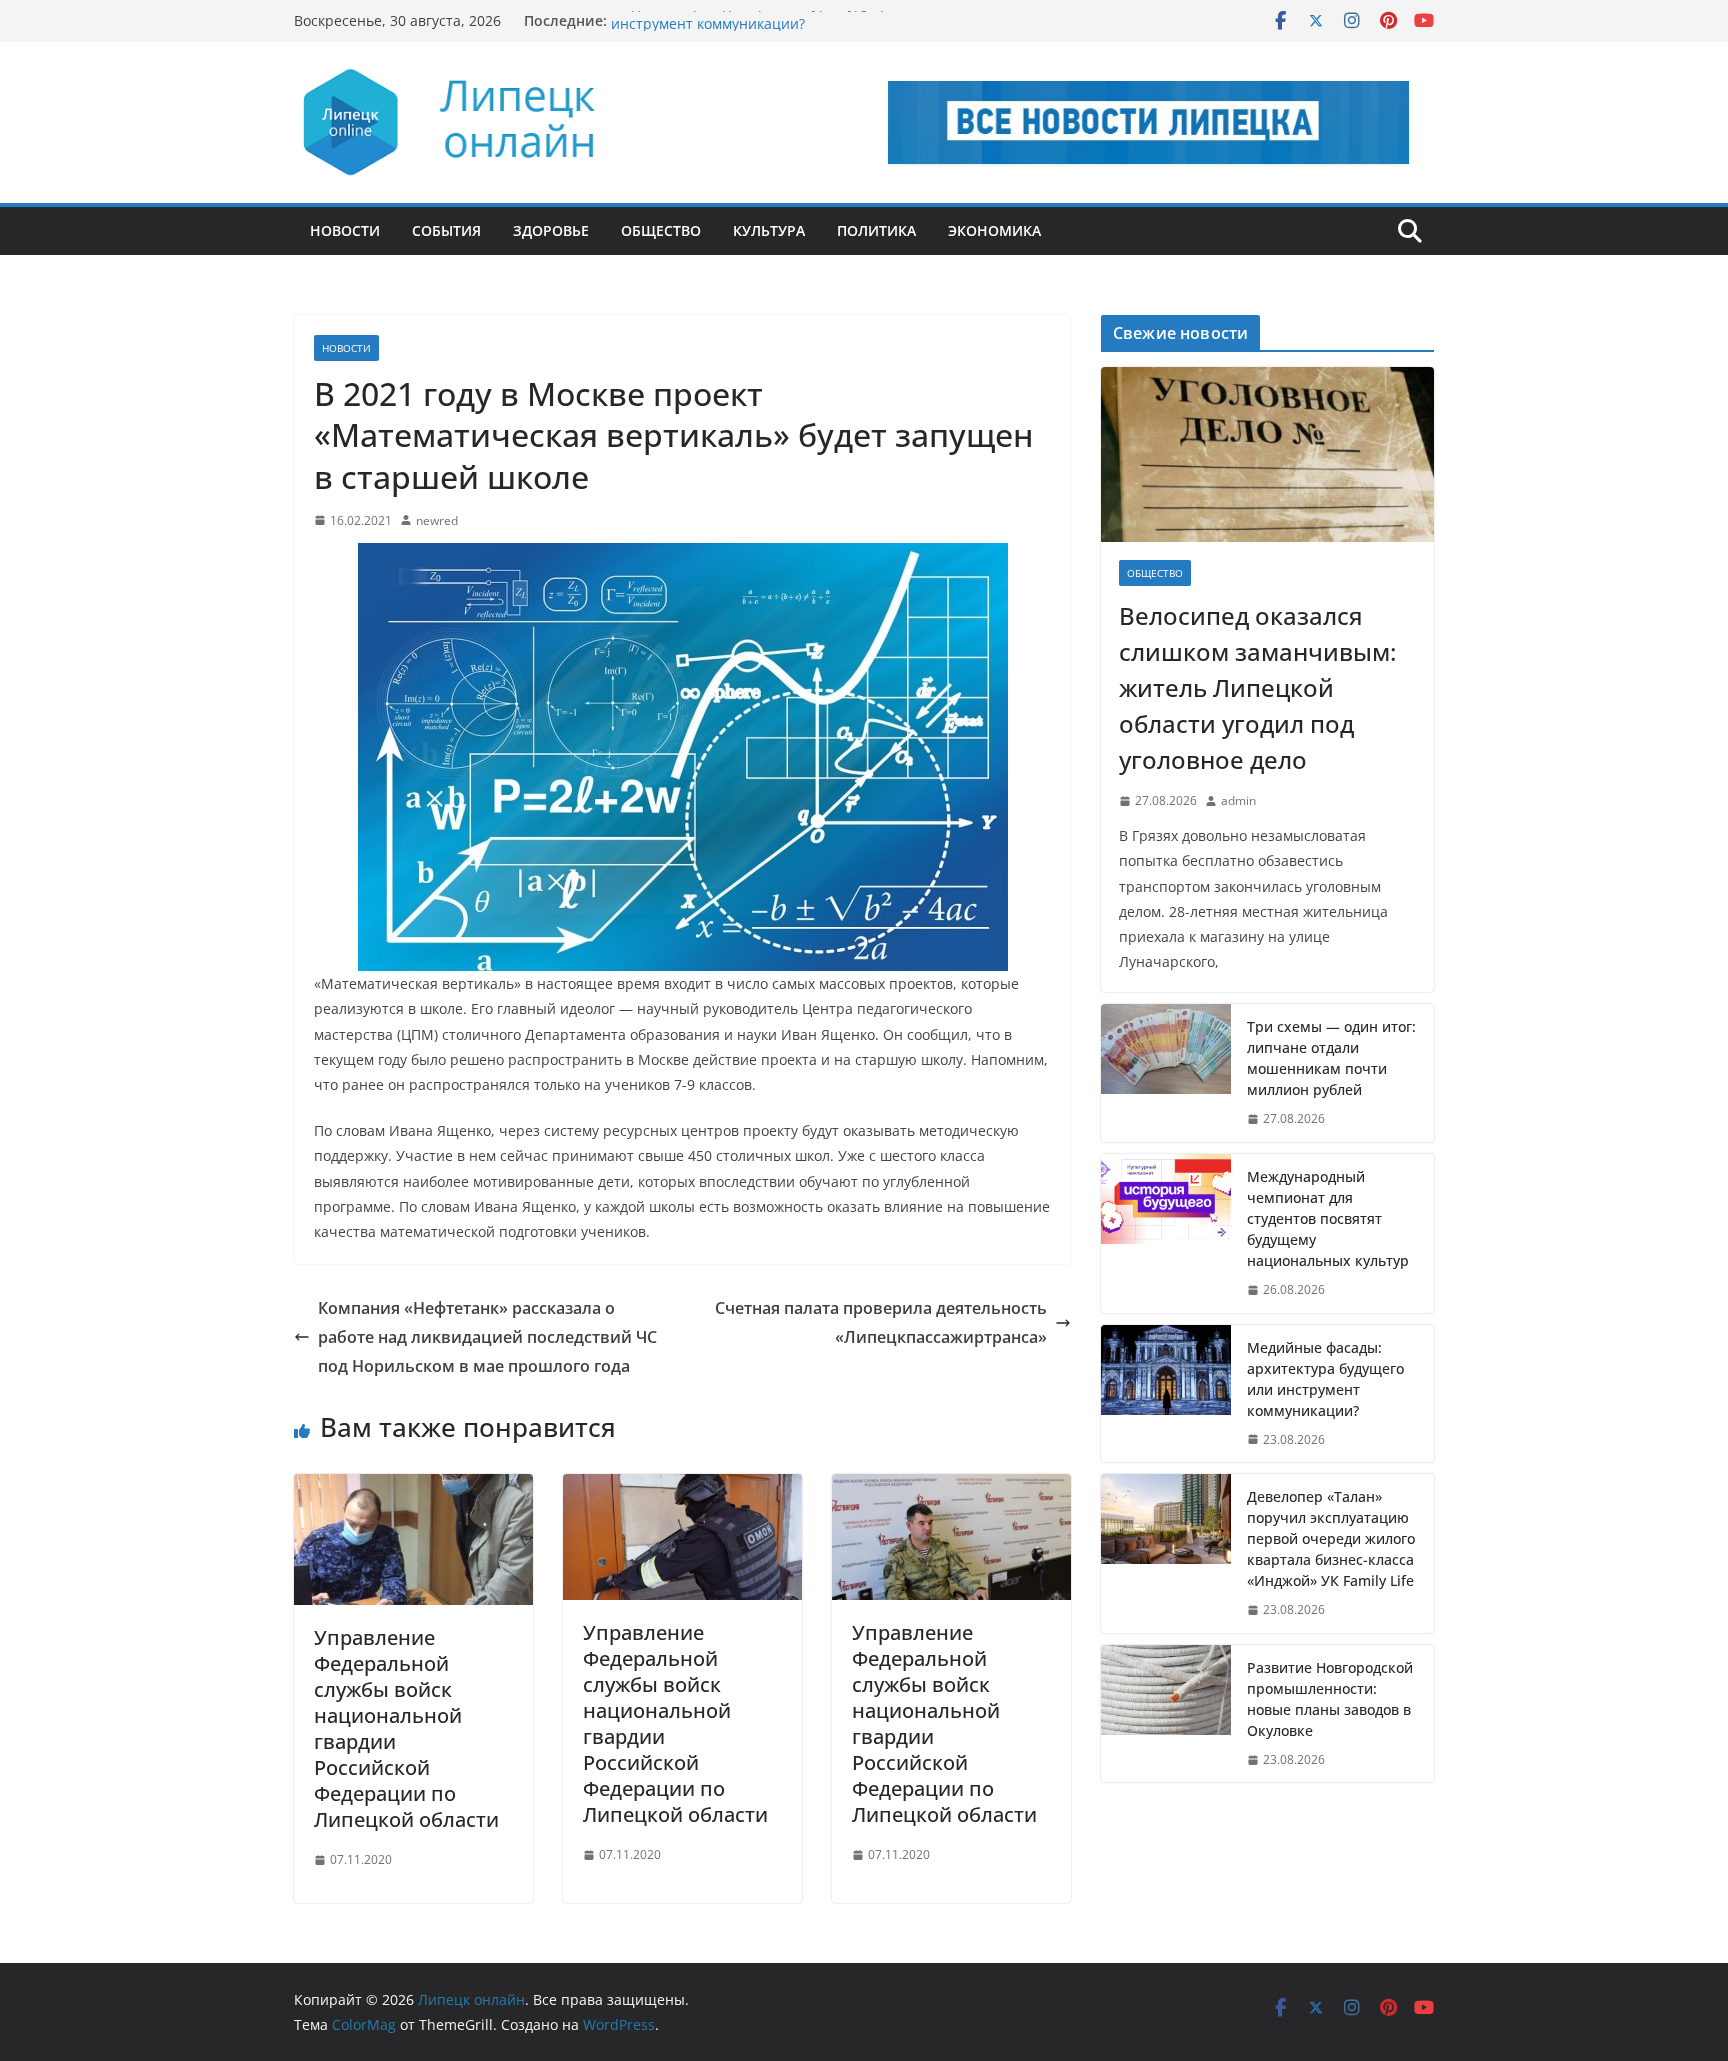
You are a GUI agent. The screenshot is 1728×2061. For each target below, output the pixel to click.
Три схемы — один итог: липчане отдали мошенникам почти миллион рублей (1331, 1058)
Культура (769, 230)
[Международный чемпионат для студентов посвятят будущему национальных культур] (1166, 1233)
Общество (661, 230)
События (446, 230)
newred (437, 520)
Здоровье (551, 230)
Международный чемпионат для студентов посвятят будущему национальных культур (1328, 1218)
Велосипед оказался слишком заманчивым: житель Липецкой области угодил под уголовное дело (1257, 687)
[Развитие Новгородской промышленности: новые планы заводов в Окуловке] (1166, 1714)
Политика (876, 230)
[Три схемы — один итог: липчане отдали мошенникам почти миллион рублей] (1166, 1073)
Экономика (994, 230)
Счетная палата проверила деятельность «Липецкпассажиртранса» (881, 1322)
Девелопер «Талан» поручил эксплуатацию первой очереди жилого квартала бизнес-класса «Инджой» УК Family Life (1331, 1538)
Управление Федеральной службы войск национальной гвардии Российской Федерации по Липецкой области (406, 1728)
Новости (345, 230)
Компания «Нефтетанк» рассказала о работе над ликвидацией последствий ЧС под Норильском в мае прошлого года (487, 1337)
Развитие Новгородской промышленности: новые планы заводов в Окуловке (1330, 1699)
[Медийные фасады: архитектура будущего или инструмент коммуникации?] (1166, 1394)
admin (1238, 800)
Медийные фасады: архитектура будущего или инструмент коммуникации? (773, 30)
